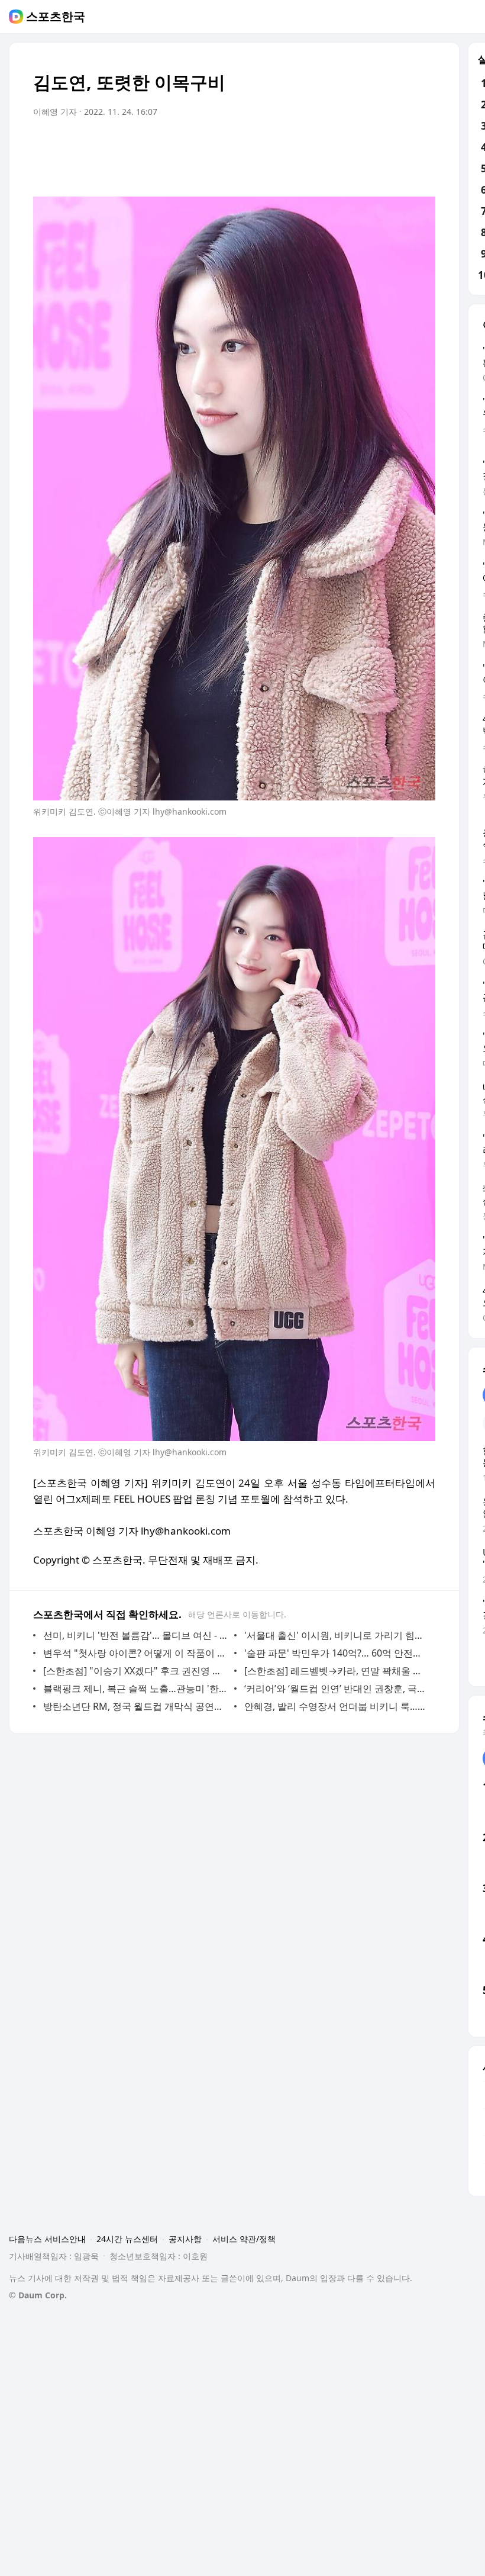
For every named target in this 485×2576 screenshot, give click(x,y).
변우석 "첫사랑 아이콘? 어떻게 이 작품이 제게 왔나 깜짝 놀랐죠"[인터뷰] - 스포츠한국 (136, 1653)
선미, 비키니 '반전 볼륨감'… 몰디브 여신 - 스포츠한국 (136, 1635)
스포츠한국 (56, 17)
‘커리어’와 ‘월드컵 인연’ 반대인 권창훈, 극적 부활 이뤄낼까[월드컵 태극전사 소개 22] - (337, 1689)
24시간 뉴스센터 (127, 2239)
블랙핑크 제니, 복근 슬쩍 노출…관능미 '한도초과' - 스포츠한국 (136, 1689)
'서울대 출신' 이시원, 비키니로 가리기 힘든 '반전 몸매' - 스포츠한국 (337, 1635)
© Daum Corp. (38, 2295)
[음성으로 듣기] (353, 145)
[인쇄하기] (423, 145)
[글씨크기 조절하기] (400, 145)
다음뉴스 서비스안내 (47, 2239)
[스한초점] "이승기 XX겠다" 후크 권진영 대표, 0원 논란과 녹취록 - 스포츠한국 (136, 1671)
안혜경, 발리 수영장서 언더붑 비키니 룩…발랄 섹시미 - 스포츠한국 (337, 1706)
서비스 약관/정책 (244, 2239)
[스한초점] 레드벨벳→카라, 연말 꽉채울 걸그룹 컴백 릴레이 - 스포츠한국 (337, 1671)
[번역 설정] (376, 145)
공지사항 (185, 2239)
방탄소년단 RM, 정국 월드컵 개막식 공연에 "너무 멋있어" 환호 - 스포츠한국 (136, 1706)
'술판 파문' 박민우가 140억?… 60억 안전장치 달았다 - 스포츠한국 (337, 1653)
